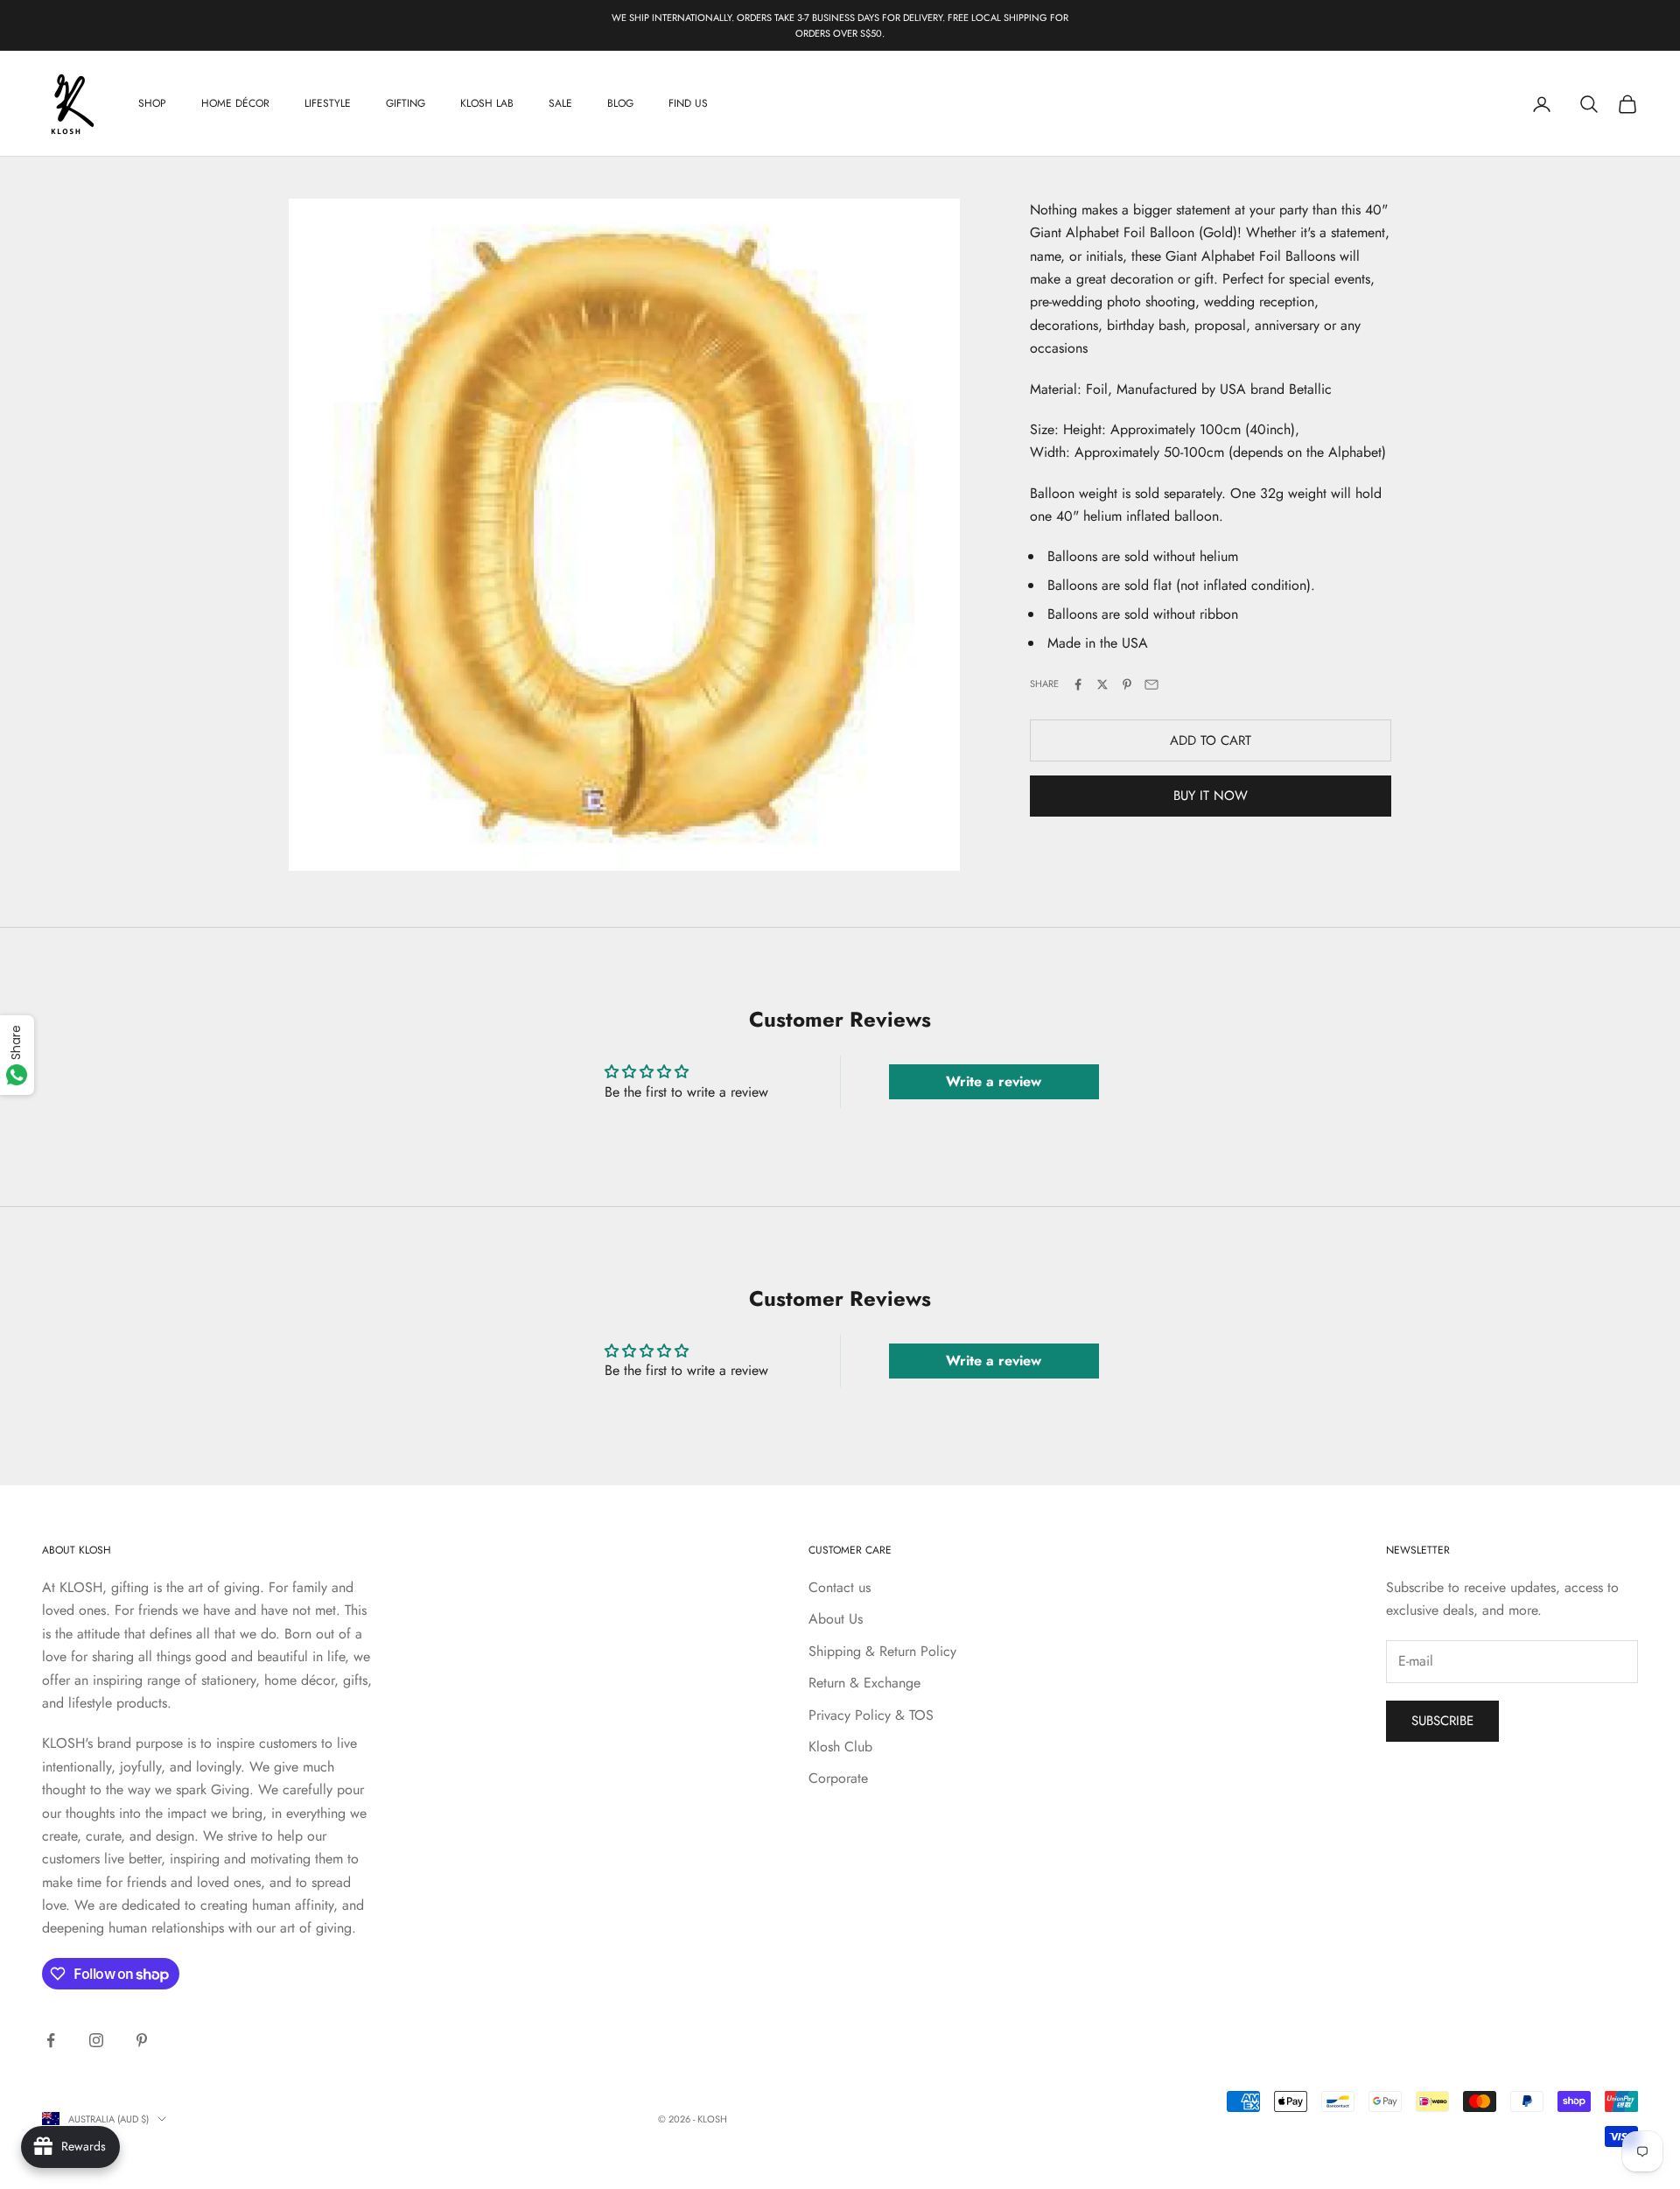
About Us (836, 1619)
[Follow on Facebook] (51, 2040)
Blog (620, 104)
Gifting (406, 104)
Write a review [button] (994, 1081)
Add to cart (1211, 740)
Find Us (688, 104)
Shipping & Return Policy (882, 1651)
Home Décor (235, 104)
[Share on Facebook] (1078, 684)
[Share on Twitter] (1102, 684)
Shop (152, 104)
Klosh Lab (487, 104)
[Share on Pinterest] (1127, 684)
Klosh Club (840, 1747)
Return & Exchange (864, 1683)
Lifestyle (328, 104)
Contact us (840, 1587)
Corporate (838, 1778)
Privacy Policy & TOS (871, 1715)
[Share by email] (1151, 684)
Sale (560, 104)
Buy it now (1211, 796)
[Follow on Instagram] (96, 2040)
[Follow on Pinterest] (142, 2040)
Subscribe (1442, 1721)
